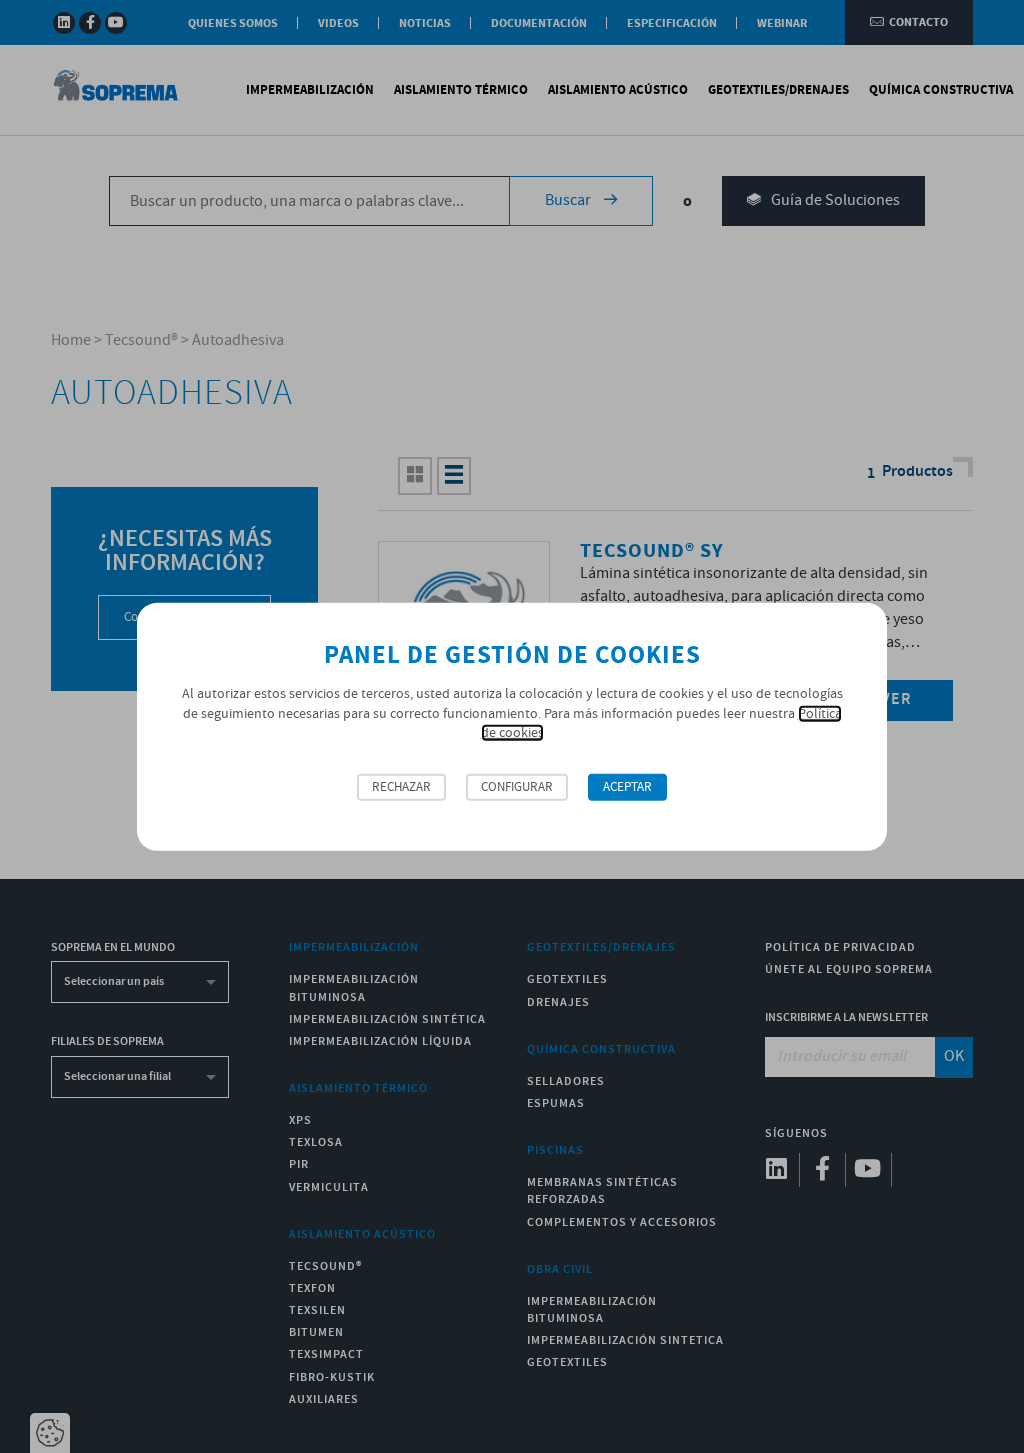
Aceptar (627, 787)
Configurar (517, 787)
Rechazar (401, 787)
